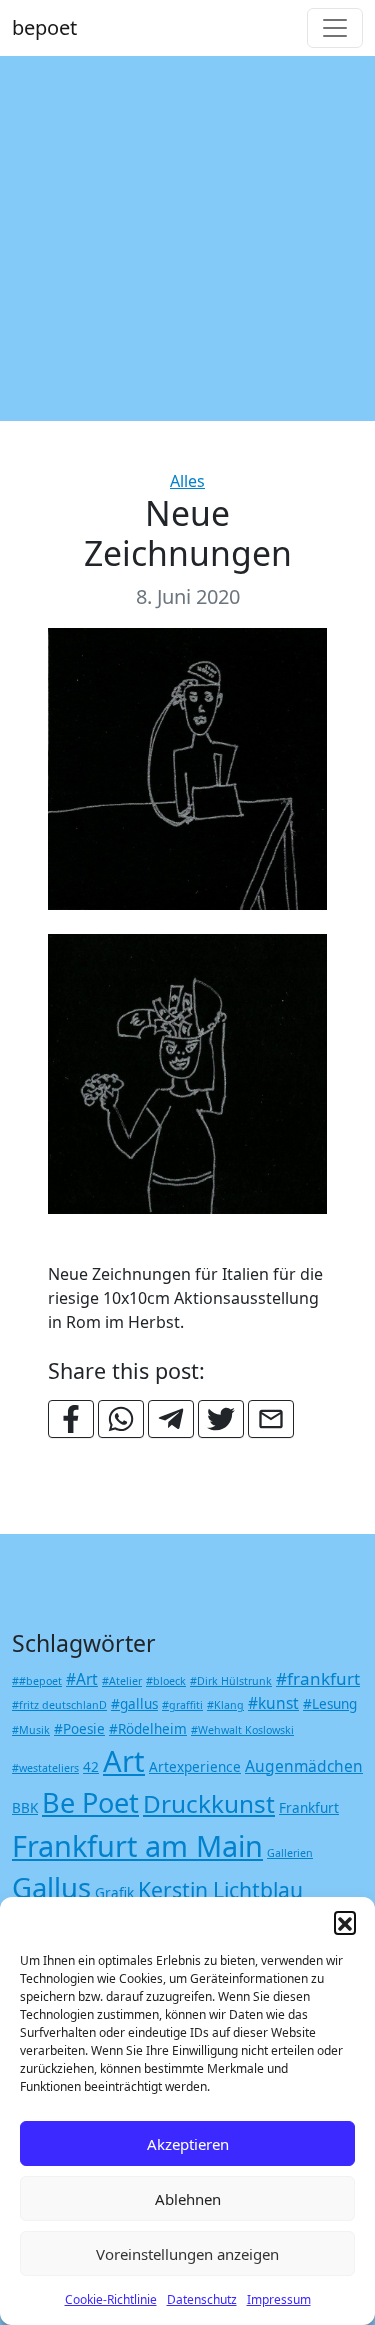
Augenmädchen (304, 1766)
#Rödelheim (148, 1729)
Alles (187, 481)
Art (124, 1761)
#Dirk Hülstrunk (231, 1681)
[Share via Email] (271, 1419)
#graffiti (182, 1705)
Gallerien (290, 1853)
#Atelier (122, 1681)
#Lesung (330, 1704)
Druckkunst (209, 1803)
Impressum (279, 2299)
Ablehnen (188, 2199)
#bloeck (166, 1681)
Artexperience (195, 1767)
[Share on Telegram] (171, 1419)
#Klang (225, 1705)
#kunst (273, 1703)
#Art (82, 1679)
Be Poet (90, 1802)
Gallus (51, 1887)
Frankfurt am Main (137, 1845)
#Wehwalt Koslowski (242, 1730)
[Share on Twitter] (221, 1419)
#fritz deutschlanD (59, 1705)
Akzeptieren (188, 2144)
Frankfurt (309, 1808)
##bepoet (37, 1681)
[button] (345, 1922)
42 (91, 1767)
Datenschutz (202, 2299)
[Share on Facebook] (71, 1419)
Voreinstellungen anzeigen (187, 2254)
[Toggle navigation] (335, 28)
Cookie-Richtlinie (111, 2299)
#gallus (134, 1704)
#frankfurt (318, 1678)
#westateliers (45, 1768)
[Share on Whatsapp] (121, 1419)
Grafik (114, 1893)
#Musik (31, 1730)
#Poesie (79, 1729)
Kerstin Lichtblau (220, 1889)
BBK (25, 1808)
